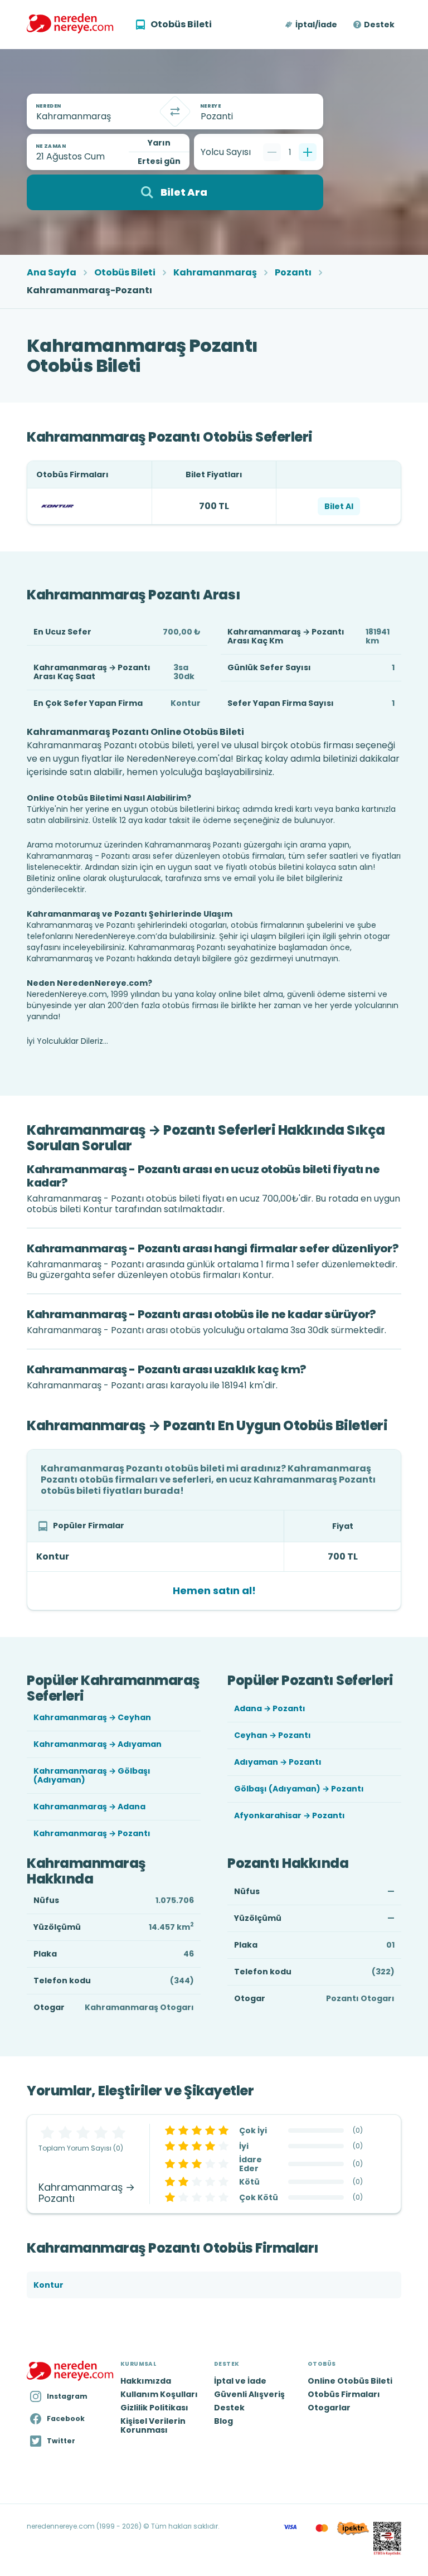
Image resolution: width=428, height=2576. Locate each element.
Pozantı (293, 273)
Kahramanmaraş (215, 273)
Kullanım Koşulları (159, 2394)
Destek (379, 25)
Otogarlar (329, 2408)
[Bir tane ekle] (308, 152)
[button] (312, 25)
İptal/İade (316, 25)
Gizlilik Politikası (154, 2408)
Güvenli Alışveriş (249, 2394)
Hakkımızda (146, 2381)
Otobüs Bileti (125, 273)
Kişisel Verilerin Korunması (153, 2425)
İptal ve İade (240, 2381)
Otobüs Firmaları (344, 2394)
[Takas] (175, 112)
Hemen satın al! (214, 1590)
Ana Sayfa (52, 273)
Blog (223, 2421)
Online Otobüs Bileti (350, 2381)
